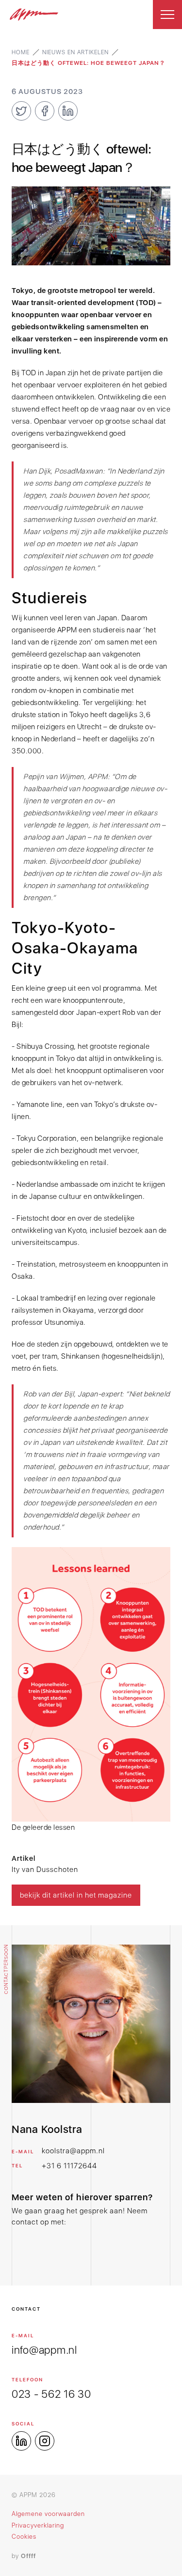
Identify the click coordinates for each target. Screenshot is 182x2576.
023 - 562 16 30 (51, 2394)
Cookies (24, 2537)
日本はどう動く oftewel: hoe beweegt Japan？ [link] (89, 63)
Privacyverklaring (38, 2525)
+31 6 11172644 (69, 2166)
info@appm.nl (44, 2350)
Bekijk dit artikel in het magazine (76, 1895)
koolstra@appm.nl (73, 2151)
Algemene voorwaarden (48, 2514)
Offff (28, 2556)
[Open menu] (167, 15)
